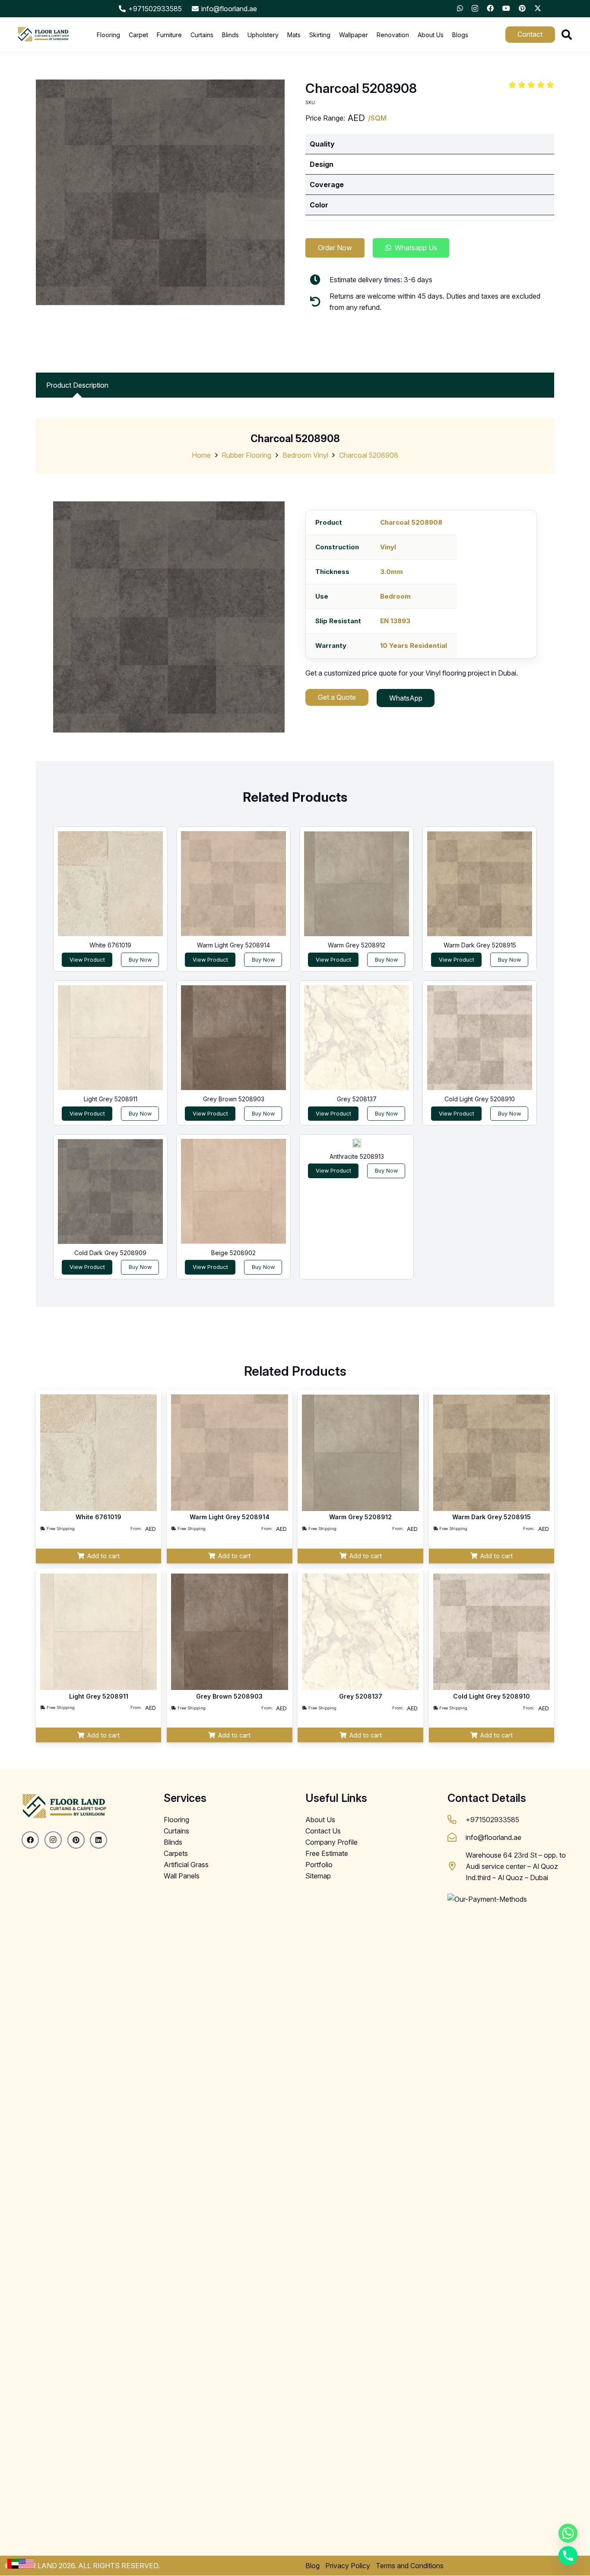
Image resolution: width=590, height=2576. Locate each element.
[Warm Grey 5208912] (357, 884)
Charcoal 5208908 (369, 455)
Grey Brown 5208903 (234, 1099)
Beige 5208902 (233, 1253)
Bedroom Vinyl (305, 455)
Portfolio (319, 1865)
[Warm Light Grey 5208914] (233, 884)
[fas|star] (15, 2563)
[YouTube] (506, 8)
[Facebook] (490, 8)
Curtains (176, 1831)
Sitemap (318, 1876)
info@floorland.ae (493, 1837)
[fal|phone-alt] (457, 1820)
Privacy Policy (348, 2566)
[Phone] (568, 2556)
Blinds (173, 1842)
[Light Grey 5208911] (110, 1038)
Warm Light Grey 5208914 (233, 945)
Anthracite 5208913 (357, 1156)
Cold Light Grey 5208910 (480, 1099)
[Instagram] (475, 9)
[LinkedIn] (98, 1840)
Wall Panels (182, 1876)
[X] (538, 8)
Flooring (176, 1820)
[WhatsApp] (460, 8)
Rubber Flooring (246, 455)
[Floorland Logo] (43, 35)
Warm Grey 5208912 (357, 945)
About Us (320, 1820)
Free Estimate (327, 1853)
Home (201, 455)
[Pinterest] (522, 8)
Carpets (176, 1853)
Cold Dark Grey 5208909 (110, 1253)
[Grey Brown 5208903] (233, 1038)
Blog (312, 2566)
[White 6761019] (110, 884)
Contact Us (323, 1831)
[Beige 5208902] (233, 1191)
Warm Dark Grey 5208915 (480, 945)
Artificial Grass (186, 1865)
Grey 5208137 (357, 1099)
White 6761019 (110, 945)
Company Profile (331, 1842)
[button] (566, 35)
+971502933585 (492, 1820)
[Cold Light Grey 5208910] (480, 1038)
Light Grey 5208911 (111, 1099)
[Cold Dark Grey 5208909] (110, 1191)
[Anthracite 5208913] (357, 1143)
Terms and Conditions (410, 2566)
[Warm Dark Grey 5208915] (480, 884)
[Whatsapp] (568, 2533)
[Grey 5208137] (357, 1038)
